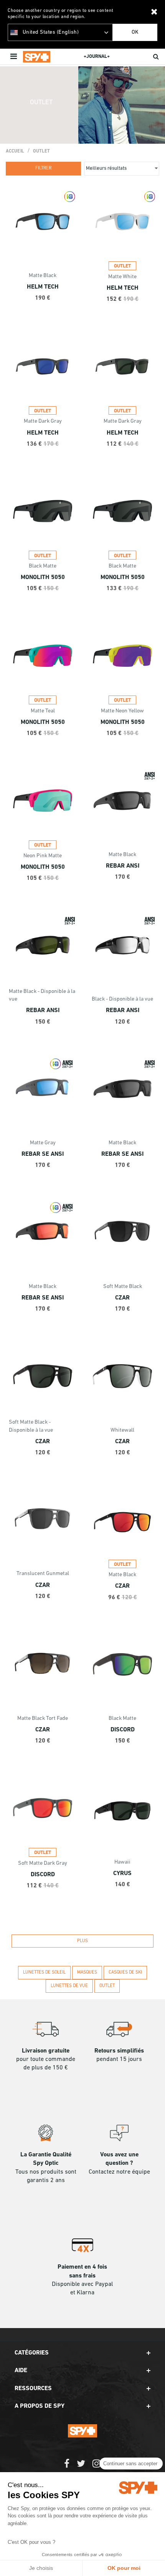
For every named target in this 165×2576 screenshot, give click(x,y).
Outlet (42, 151)
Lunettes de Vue (69, 1986)
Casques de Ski (125, 1972)
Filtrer (43, 168)
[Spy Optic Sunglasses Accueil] (37, 57)
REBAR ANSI (123, 866)
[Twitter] (81, 2467)
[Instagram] (97, 2467)
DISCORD (123, 1730)
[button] (82, 2353)
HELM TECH (43, 287)
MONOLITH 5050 (43, 578)
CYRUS (122, 1874)
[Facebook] (67, 2467)
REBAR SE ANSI (43, 1154)
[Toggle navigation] (14, 57)
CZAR (122, 1298)
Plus (82, 1941)
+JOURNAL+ (97, 57)
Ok (135, 32)
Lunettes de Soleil (44, 1972)
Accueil (15, 151)
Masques (87, 1972)
